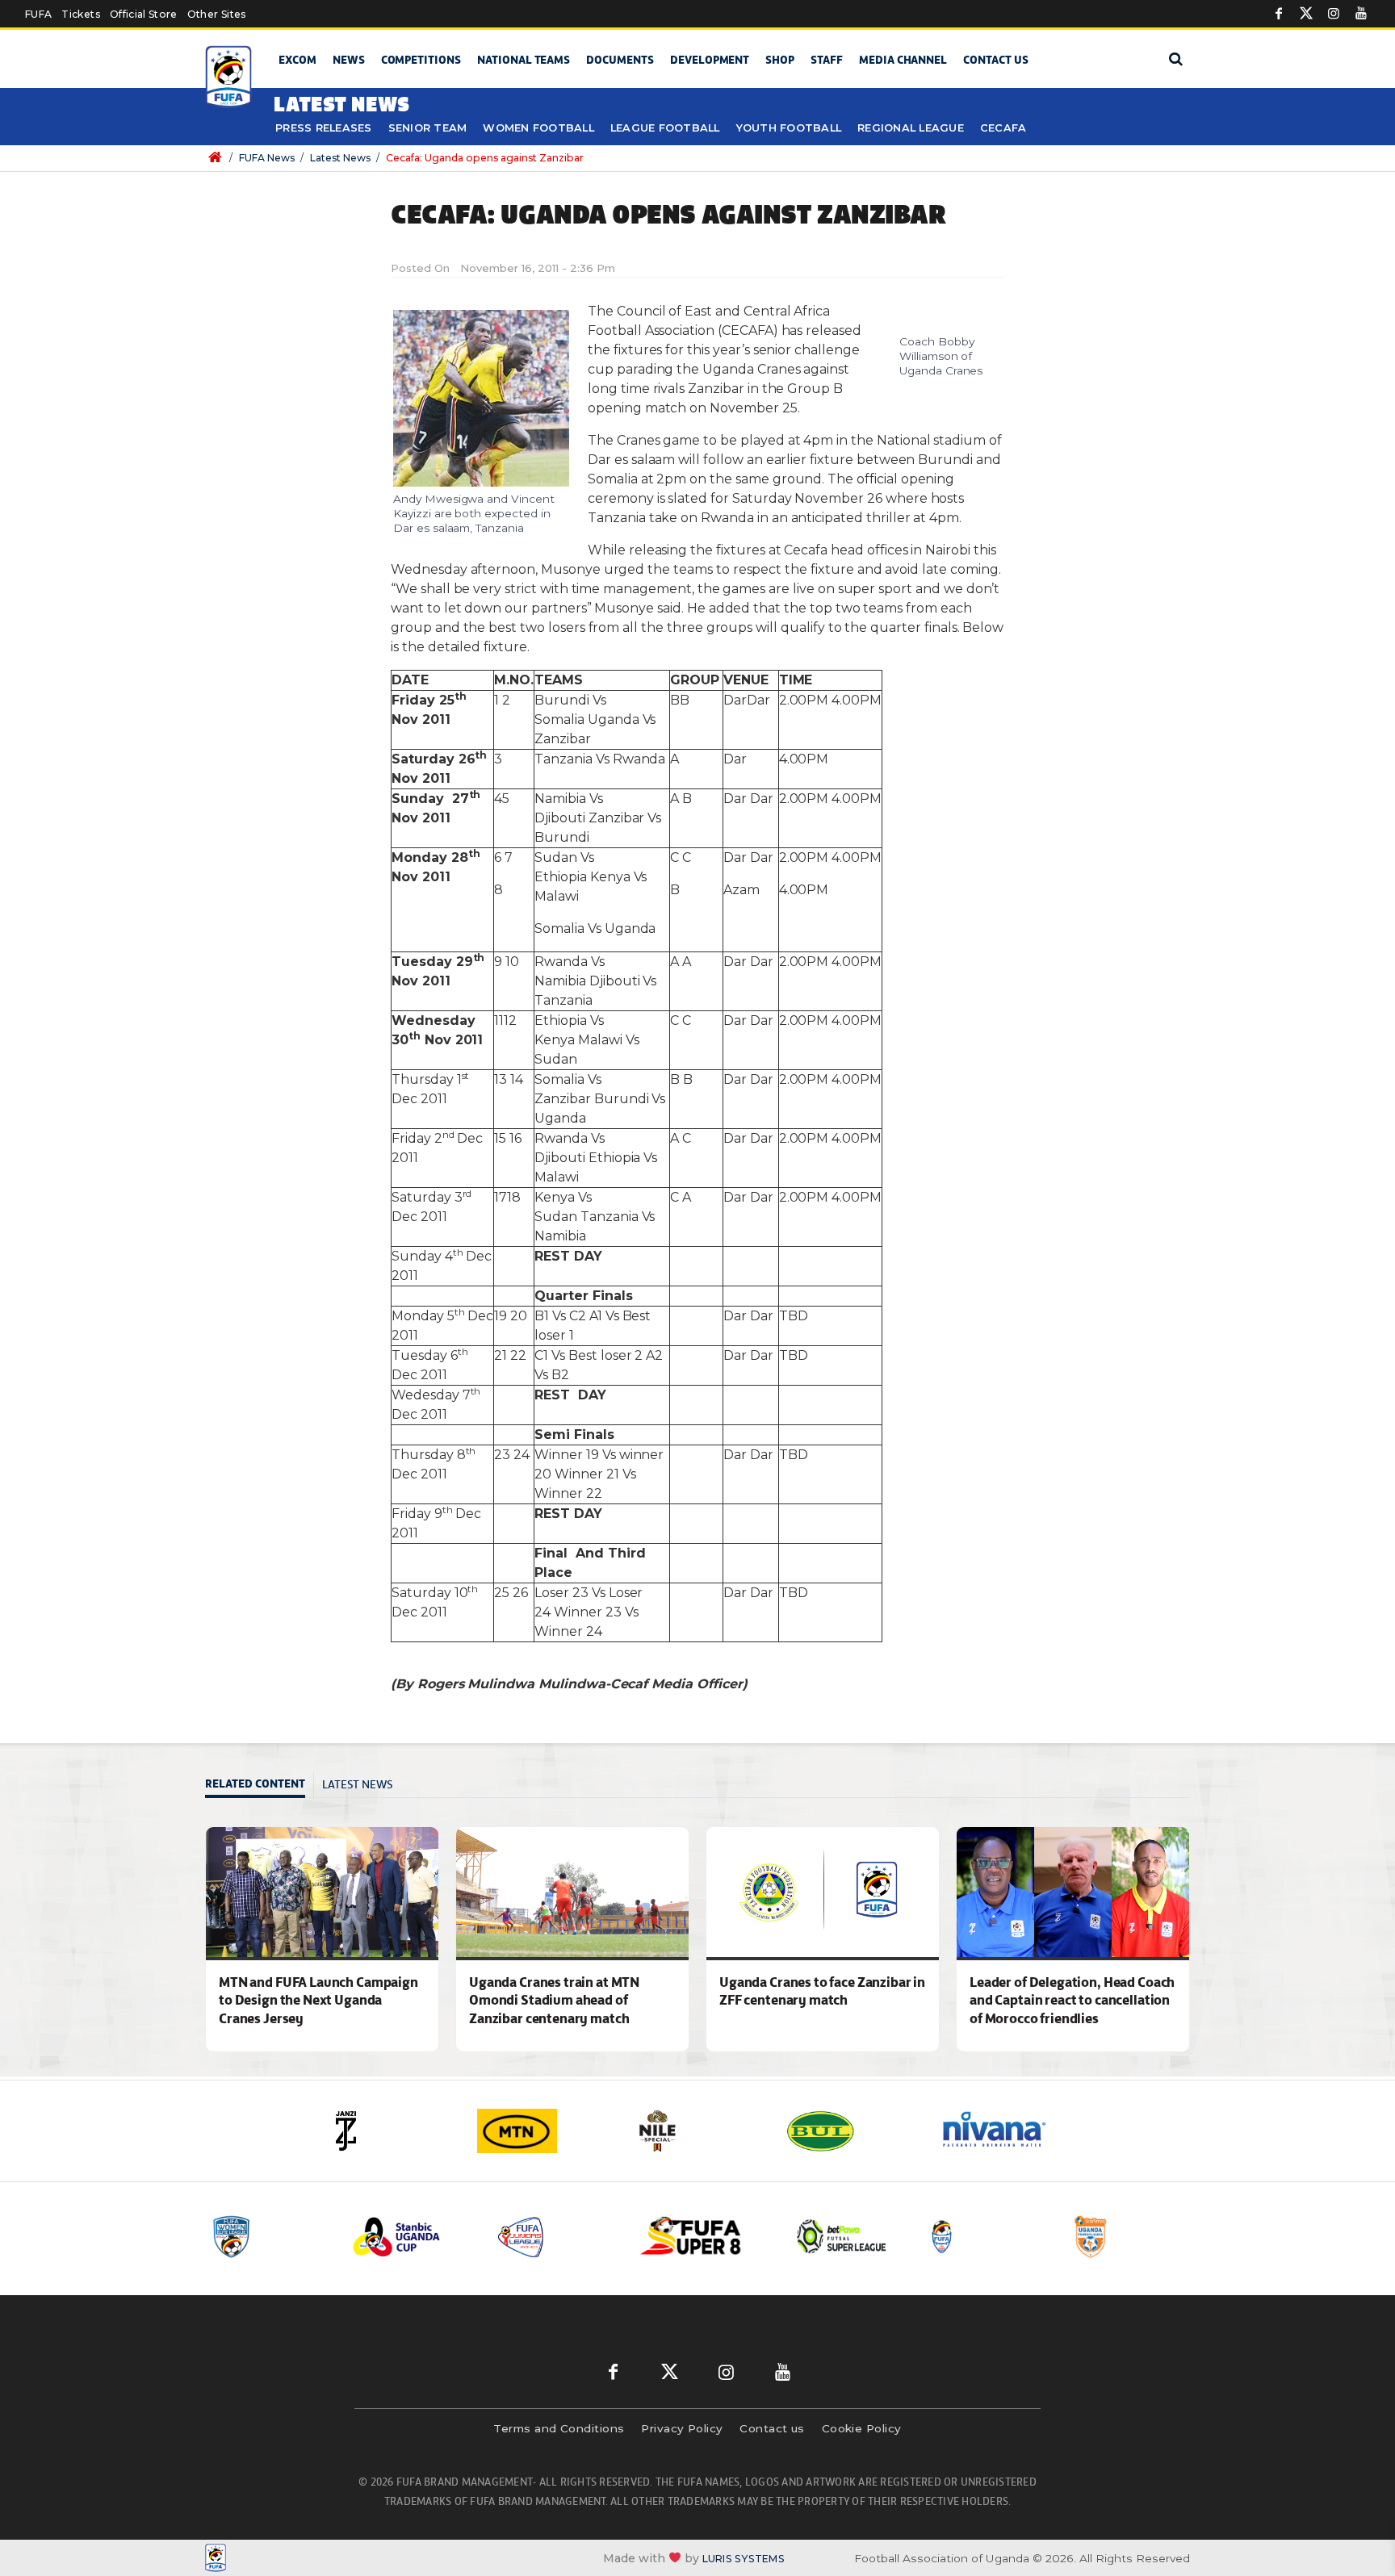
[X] (1306, 14)
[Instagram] (1334, 14)
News (349, 60)
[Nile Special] (697, 2131)
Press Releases (324, 128)
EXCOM (297, 60)
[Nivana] (1004, 2131)
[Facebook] (1279, 14)
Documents (620, 60)
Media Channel (903, 60)
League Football (665, 128)
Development (710, 60)
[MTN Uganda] (544, 2131)
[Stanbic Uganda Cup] (413, 2237)
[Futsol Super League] (844, 2237)
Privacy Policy (682, 2428)
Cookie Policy (862, 2428)
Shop (780, 60)
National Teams (524, 60)
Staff (827, 60)
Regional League (911, 128)
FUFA (38, 14)
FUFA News (267, 158)
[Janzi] (391, 2131)
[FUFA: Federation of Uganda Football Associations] (231, 77)
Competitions (421, 60)
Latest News (340, 158)
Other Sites (217, 14)
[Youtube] (1361, 14)
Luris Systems (744, 2559)
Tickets (80, 14)
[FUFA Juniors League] (556, 2237)
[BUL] (851, 2131)
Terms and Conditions (559, 2428)
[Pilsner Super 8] (700, 2237)
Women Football (538, 128)
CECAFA (1003, 128)
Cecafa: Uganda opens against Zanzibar (485, 158)
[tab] (260, 1786)
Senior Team (428, 128)
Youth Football (789, 128)
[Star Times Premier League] (1131, 2237)
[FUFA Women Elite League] (269, 2237)
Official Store (144, 14)
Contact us (996, 60)
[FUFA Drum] (987, 2237)
